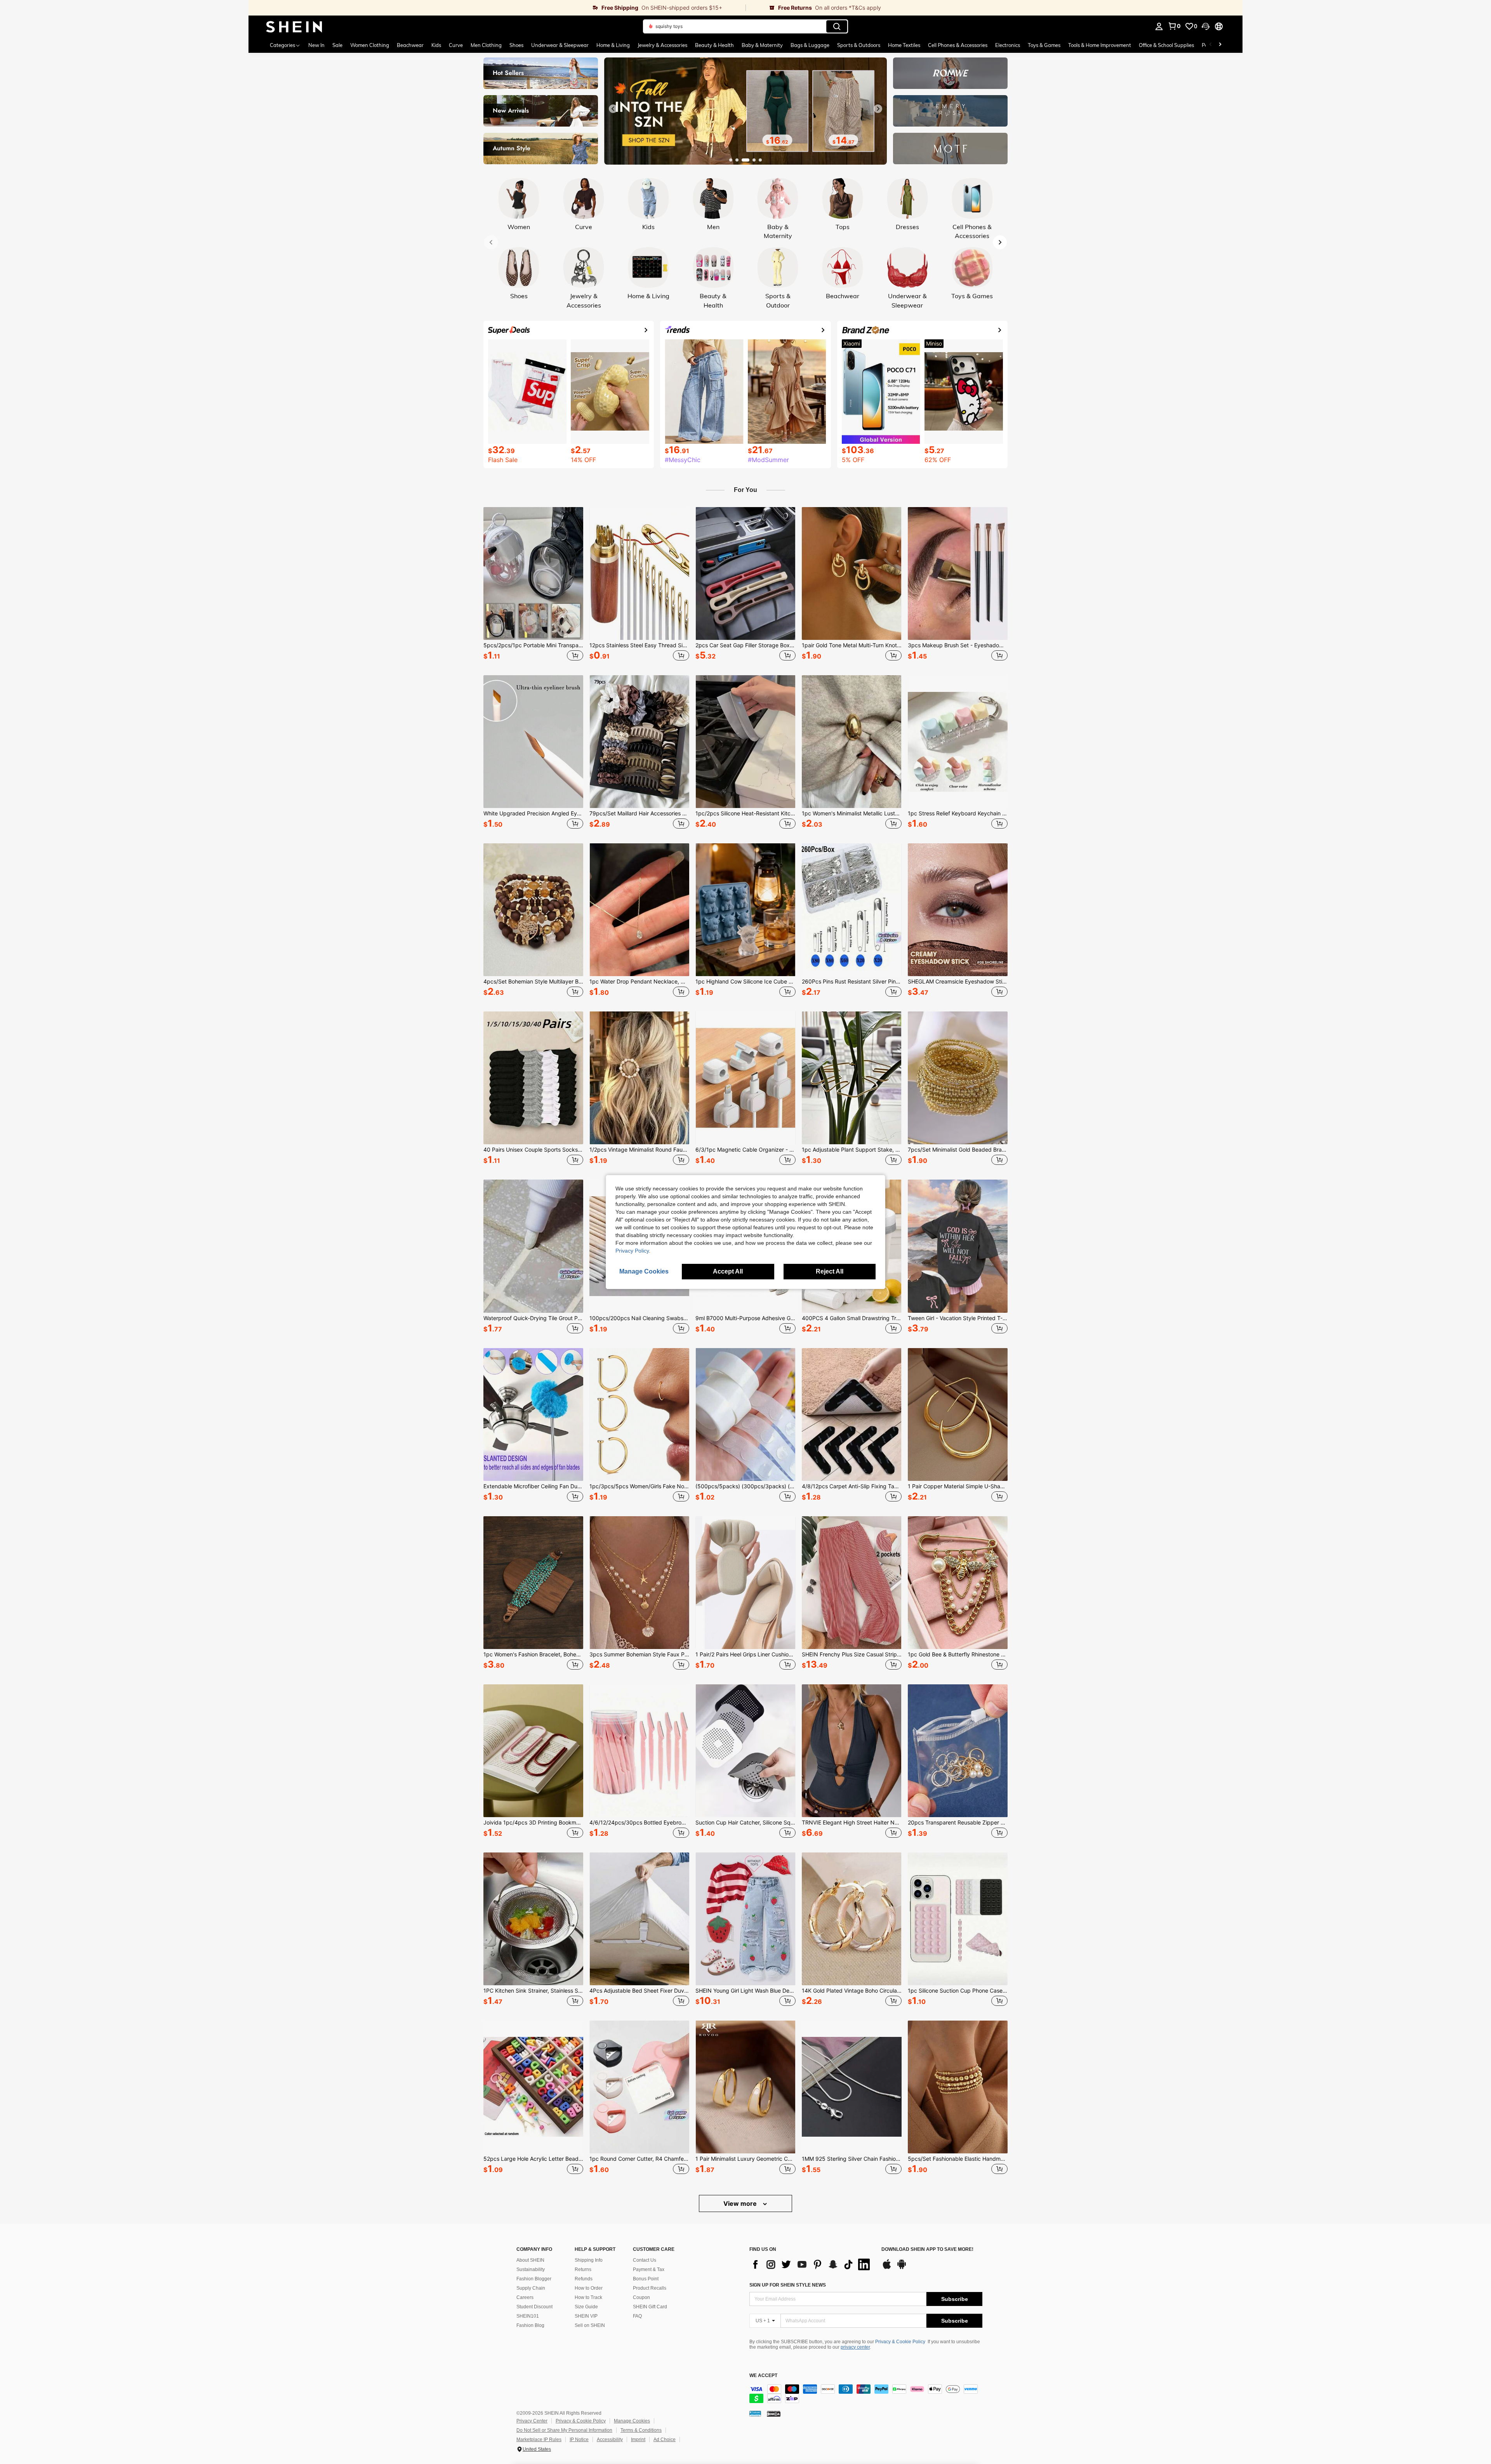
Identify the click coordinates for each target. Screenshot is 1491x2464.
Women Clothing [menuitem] (370, 45)
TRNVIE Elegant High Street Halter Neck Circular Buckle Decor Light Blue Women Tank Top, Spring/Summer (852, 1823)
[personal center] (1159, 26)
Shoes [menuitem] (516, 45)
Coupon (641, 2297)
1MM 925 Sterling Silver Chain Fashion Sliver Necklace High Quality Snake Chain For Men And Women (852, 2159)
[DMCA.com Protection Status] (774, 2414)
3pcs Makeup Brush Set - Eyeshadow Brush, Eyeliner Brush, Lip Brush (958, 645)
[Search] (837, 26)
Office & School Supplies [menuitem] (1166, 45)
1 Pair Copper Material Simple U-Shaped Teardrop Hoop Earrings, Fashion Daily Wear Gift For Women (958, 1486)
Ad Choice (665, 2440)
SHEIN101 (528, 2316)
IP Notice (579, 2440)
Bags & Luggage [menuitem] (810, 45)
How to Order (589, 2288)
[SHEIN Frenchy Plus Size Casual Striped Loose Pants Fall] (852, 1583)
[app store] (887, 2268)
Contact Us (645, 2260)
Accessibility (610, 2440)
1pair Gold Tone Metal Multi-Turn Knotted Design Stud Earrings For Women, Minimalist (852, 645)
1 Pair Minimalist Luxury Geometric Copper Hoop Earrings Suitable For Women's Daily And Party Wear (745, 2159)
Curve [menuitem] (456, 45)
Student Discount (534, 2307)
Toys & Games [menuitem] (1044, 45)
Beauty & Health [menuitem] (714, 45)
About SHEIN (530, 2260)
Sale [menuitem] (337, 45)
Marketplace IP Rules (539, 2440)
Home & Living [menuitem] (613, 45)
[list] (812, 2264)
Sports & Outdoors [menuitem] (859, 45)
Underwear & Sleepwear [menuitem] (560, 45)
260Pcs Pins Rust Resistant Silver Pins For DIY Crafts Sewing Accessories (852, 982)
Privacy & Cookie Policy (900, 2342)
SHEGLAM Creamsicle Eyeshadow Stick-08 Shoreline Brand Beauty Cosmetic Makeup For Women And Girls (958, 982)
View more (741, 2203)
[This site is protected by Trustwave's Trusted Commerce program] (755, 2414)
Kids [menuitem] (436, 45)
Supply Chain (531, 2288)
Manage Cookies (632, 2421)
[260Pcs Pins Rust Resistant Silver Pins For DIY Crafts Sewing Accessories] (852, 910)
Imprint (638, 2440)
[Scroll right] (1220, 45)
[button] (1206, 26)
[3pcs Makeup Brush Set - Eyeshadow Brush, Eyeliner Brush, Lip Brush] (958, 573)
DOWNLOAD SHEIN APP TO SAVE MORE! (927, 2249)
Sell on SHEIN (590, 2325)
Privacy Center (532, 2421)
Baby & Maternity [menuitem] (762, 45)
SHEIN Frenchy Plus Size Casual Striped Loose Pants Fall (852, 1654)
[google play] (902, 2268)
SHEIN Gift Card (650, 2307)
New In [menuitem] (316, 45)
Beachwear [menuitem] (410, 45)
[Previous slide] (613, 109)
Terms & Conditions (641, 2430)
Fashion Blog (530, 2325)
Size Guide (586, 2307)
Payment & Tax (649, 2269)
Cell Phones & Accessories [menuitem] (958, 45)
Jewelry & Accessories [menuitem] (662, 45)
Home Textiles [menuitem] (904, 45)
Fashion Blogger (534, 2279)
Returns (583, 2269)
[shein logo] (294, 26)
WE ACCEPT (763, 2376)
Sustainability (531, 2269)
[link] (497, 8)
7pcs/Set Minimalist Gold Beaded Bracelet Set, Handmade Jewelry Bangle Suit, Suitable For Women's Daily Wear (958, 1150)
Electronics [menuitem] (1008, 45)
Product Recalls (650, 2288)
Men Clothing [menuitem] (486, 45)
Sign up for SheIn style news (788, 2285)
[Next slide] (878, 109)
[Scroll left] (1211, 45)
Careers (525, 2297)
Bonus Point (646, 2279)
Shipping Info (589, 2260)
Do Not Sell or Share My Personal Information (564, 2430)
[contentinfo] (866, 2394)
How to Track (588, 2297)
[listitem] (533, 585)
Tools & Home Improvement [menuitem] (1100, 45)
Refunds (584, 2279)
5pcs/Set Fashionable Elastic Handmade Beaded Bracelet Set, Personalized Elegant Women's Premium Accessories (958, 2159)
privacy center (855, 2347)
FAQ (637, 2316)
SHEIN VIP (586, 2316)
